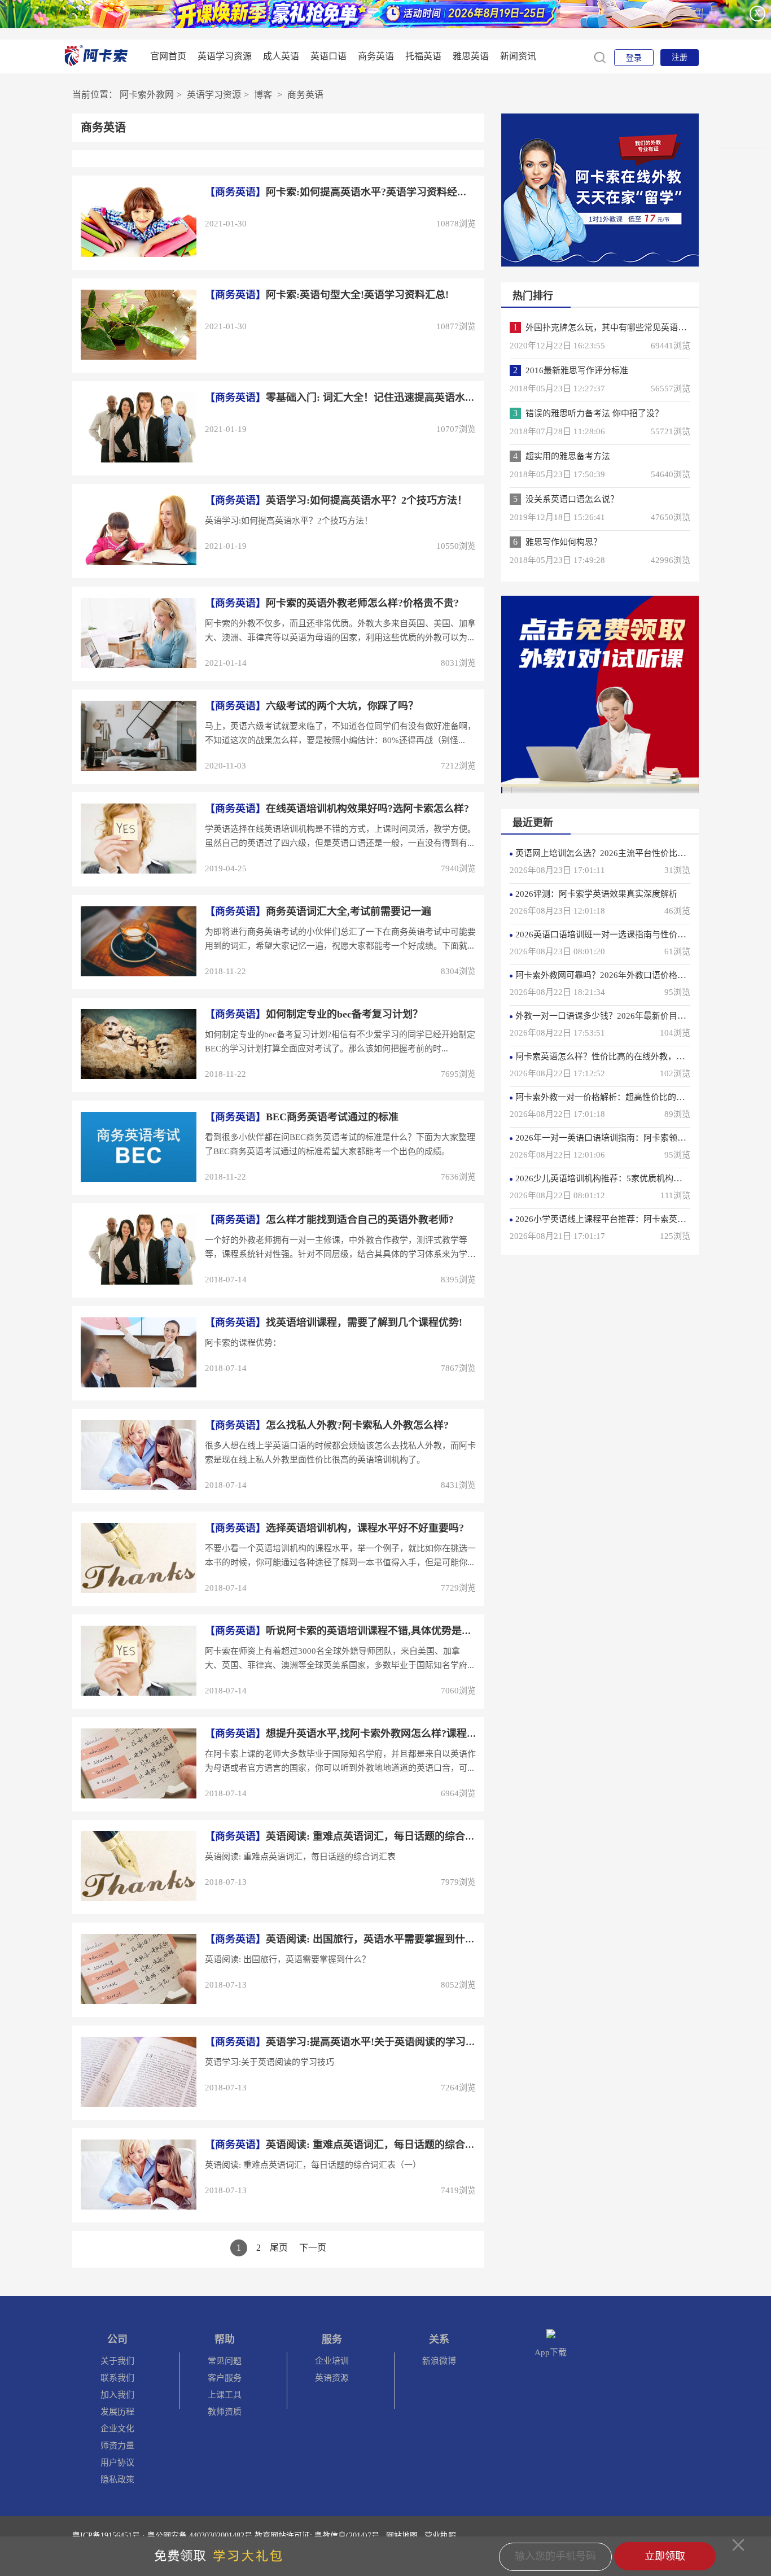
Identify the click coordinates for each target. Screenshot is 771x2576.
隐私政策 (117, 2479)
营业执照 (440, 2536)
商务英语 (376, 56)
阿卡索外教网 (147, 95)
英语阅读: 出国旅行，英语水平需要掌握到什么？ (345, 1939)
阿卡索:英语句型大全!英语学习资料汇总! (327, 295)
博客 (263, 95)
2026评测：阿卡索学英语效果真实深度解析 (596, 894)
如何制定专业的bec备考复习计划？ (314, 1014)
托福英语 (423, 56)
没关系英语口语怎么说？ (572, 499)
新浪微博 (439, 2361)
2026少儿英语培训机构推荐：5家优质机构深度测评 (611, 1178)
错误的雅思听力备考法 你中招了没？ (594, 413)
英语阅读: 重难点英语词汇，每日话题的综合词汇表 (350, 1836)
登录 (634, 58)
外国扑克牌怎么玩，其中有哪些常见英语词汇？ (614, 328)
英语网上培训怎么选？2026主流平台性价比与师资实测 (617, 853)
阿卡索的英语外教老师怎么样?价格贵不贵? (332, 603)
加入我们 (117, 2395)
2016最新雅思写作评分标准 (577, 370)
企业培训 (332, 2361)
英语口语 (328, 56)
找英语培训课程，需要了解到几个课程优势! (334, 1322)
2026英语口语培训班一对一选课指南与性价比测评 (609, 935)
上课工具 (225, 2395)
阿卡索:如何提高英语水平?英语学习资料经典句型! (348, 192)
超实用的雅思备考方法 (568, 456)
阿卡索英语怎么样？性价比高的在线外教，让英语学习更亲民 (630, 1056)
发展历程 (117, 2412)
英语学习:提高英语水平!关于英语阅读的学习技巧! (347, 2042)
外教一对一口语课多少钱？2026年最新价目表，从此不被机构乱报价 (643, 1016)
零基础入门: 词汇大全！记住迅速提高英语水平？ (345, 398)
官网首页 (168, 56)
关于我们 (117, 2361)
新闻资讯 (518, 56)
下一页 (313, 2248)
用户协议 (117, 2463)
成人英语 (281, 56)
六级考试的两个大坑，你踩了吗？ (312, 706)
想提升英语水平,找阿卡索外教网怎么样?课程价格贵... (355, 1734)
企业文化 (117, 2429)
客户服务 (225, 2378)
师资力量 (117, 2446)
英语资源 (332, 2378)
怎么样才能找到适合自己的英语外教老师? (329, 1220)
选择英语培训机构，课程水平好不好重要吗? (334, 1528)
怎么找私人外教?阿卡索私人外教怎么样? (327, 1425)
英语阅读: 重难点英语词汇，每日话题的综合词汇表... (354, 2145)
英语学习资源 (225, 56)
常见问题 (225, 2361)
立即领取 (665, 2556)
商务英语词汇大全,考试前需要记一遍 (318, 911)
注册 (680, 57)
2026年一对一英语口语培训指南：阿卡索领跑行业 (609, 1138)
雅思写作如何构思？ (564, 542)
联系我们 (117, 2378)
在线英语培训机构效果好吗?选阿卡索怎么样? (337, 809)
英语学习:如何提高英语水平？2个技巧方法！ (336, 500)
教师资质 (225, 2412)
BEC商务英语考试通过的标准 (302, 1117)
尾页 (279, 2248)
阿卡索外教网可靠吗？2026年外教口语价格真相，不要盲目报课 (634, 975)
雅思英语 (471, 56)
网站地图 (402, 2536)
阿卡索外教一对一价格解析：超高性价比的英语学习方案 (621, 1097)
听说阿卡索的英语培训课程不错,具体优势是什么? (346, 1631)
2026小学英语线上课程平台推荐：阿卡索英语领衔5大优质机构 (632, 1219)
